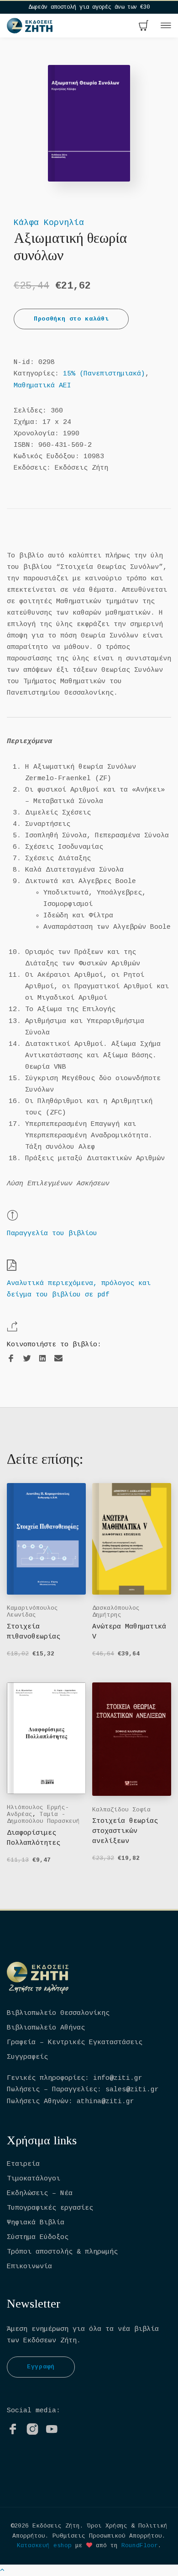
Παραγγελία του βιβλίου (52, 1234)
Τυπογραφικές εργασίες (50, 2208)
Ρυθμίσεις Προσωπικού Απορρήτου (107, 2536)
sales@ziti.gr (132, 2090)
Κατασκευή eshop (44, 2546)
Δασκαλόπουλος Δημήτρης (116, 1612)
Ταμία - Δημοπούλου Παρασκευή (43, 1818)
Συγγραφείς (27, 2057)
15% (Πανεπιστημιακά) (104, 374)
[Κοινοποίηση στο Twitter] (27, 1359)
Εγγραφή (41, 2367)
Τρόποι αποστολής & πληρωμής (62, 2252)
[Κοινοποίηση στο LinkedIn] (42, 1359)
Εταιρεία (23, 2164)
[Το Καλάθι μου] (144, 27)
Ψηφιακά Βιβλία (36, 2223)
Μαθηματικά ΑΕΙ (42, 386)
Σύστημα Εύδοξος (38, 2237)
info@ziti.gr (118, 2078)
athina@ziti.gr (105, 2102)
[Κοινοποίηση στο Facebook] (11, 1359)
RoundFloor (140, 2546)
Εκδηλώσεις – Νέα (40, 2193)
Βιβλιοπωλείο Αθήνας (46, 2028)
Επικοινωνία (29, 2267)
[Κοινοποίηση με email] (58, 1358)
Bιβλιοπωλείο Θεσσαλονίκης (58, 2013)
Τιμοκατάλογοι (34, 2179)
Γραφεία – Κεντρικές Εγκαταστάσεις (75, 2043)
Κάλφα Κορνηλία (49, 223)
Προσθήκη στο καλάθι (71, 319)
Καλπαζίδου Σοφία (121, 1810)
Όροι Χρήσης (107, 2526)
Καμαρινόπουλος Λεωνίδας (32, 1612)
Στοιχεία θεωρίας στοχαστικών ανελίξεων (125, 1831)
